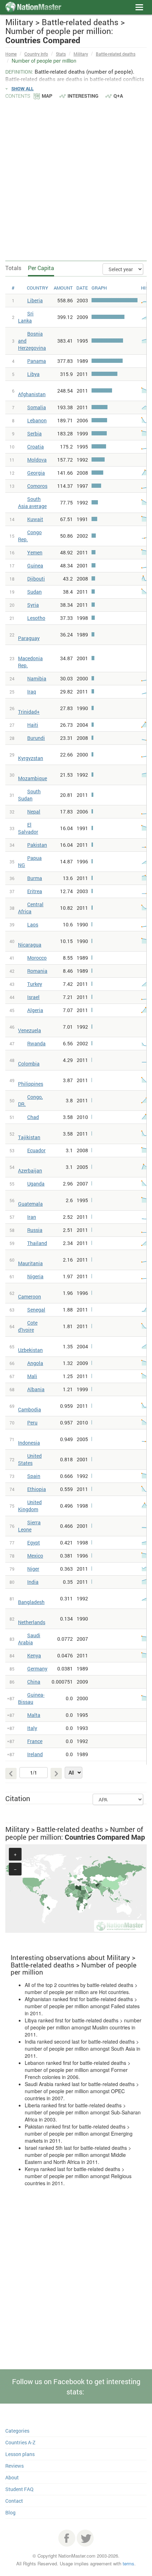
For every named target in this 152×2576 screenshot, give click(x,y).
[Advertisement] (76, 179)
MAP (47, 96)
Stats (61, 54)
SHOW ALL (22, 88)
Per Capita (41, 268)
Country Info (36, 54)
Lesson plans (20, 2454)
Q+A (118, 96)
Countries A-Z (20, 2442)
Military (81, 54)
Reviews (14, 2466)
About (12, 2477)
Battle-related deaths (116, 54)
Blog (10, 2512)
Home (11, 54)
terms (128, 2563)
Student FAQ (19, 2489)
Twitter (85, 2538)
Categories (17, 2431)
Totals (13, 268)
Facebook (67, 2538)
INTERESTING (83, 96)
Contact (14, 2501)
